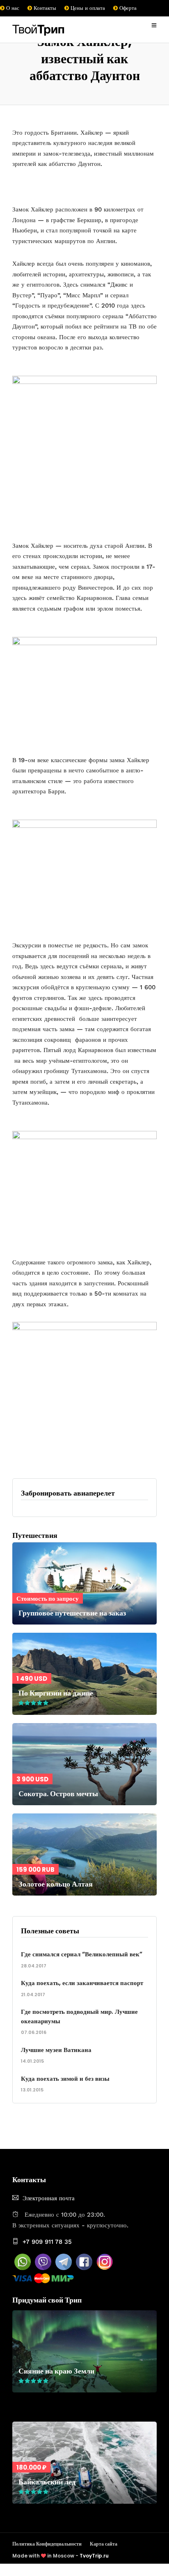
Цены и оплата (87, 8)
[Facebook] (84, 2268)
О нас (12, 8)
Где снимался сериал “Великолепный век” (82, 1954)
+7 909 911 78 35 (47, 2242)
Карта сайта (104, 2544)
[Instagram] (105, 2268)
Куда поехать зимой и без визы (65, 2078)
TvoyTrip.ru (94, 2556)
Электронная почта (49, 2198)
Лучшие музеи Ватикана (56, 2050)
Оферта (127, 8)
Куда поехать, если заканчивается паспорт (82, 1983)
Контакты (44, 8)
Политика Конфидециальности (47, 2544)
